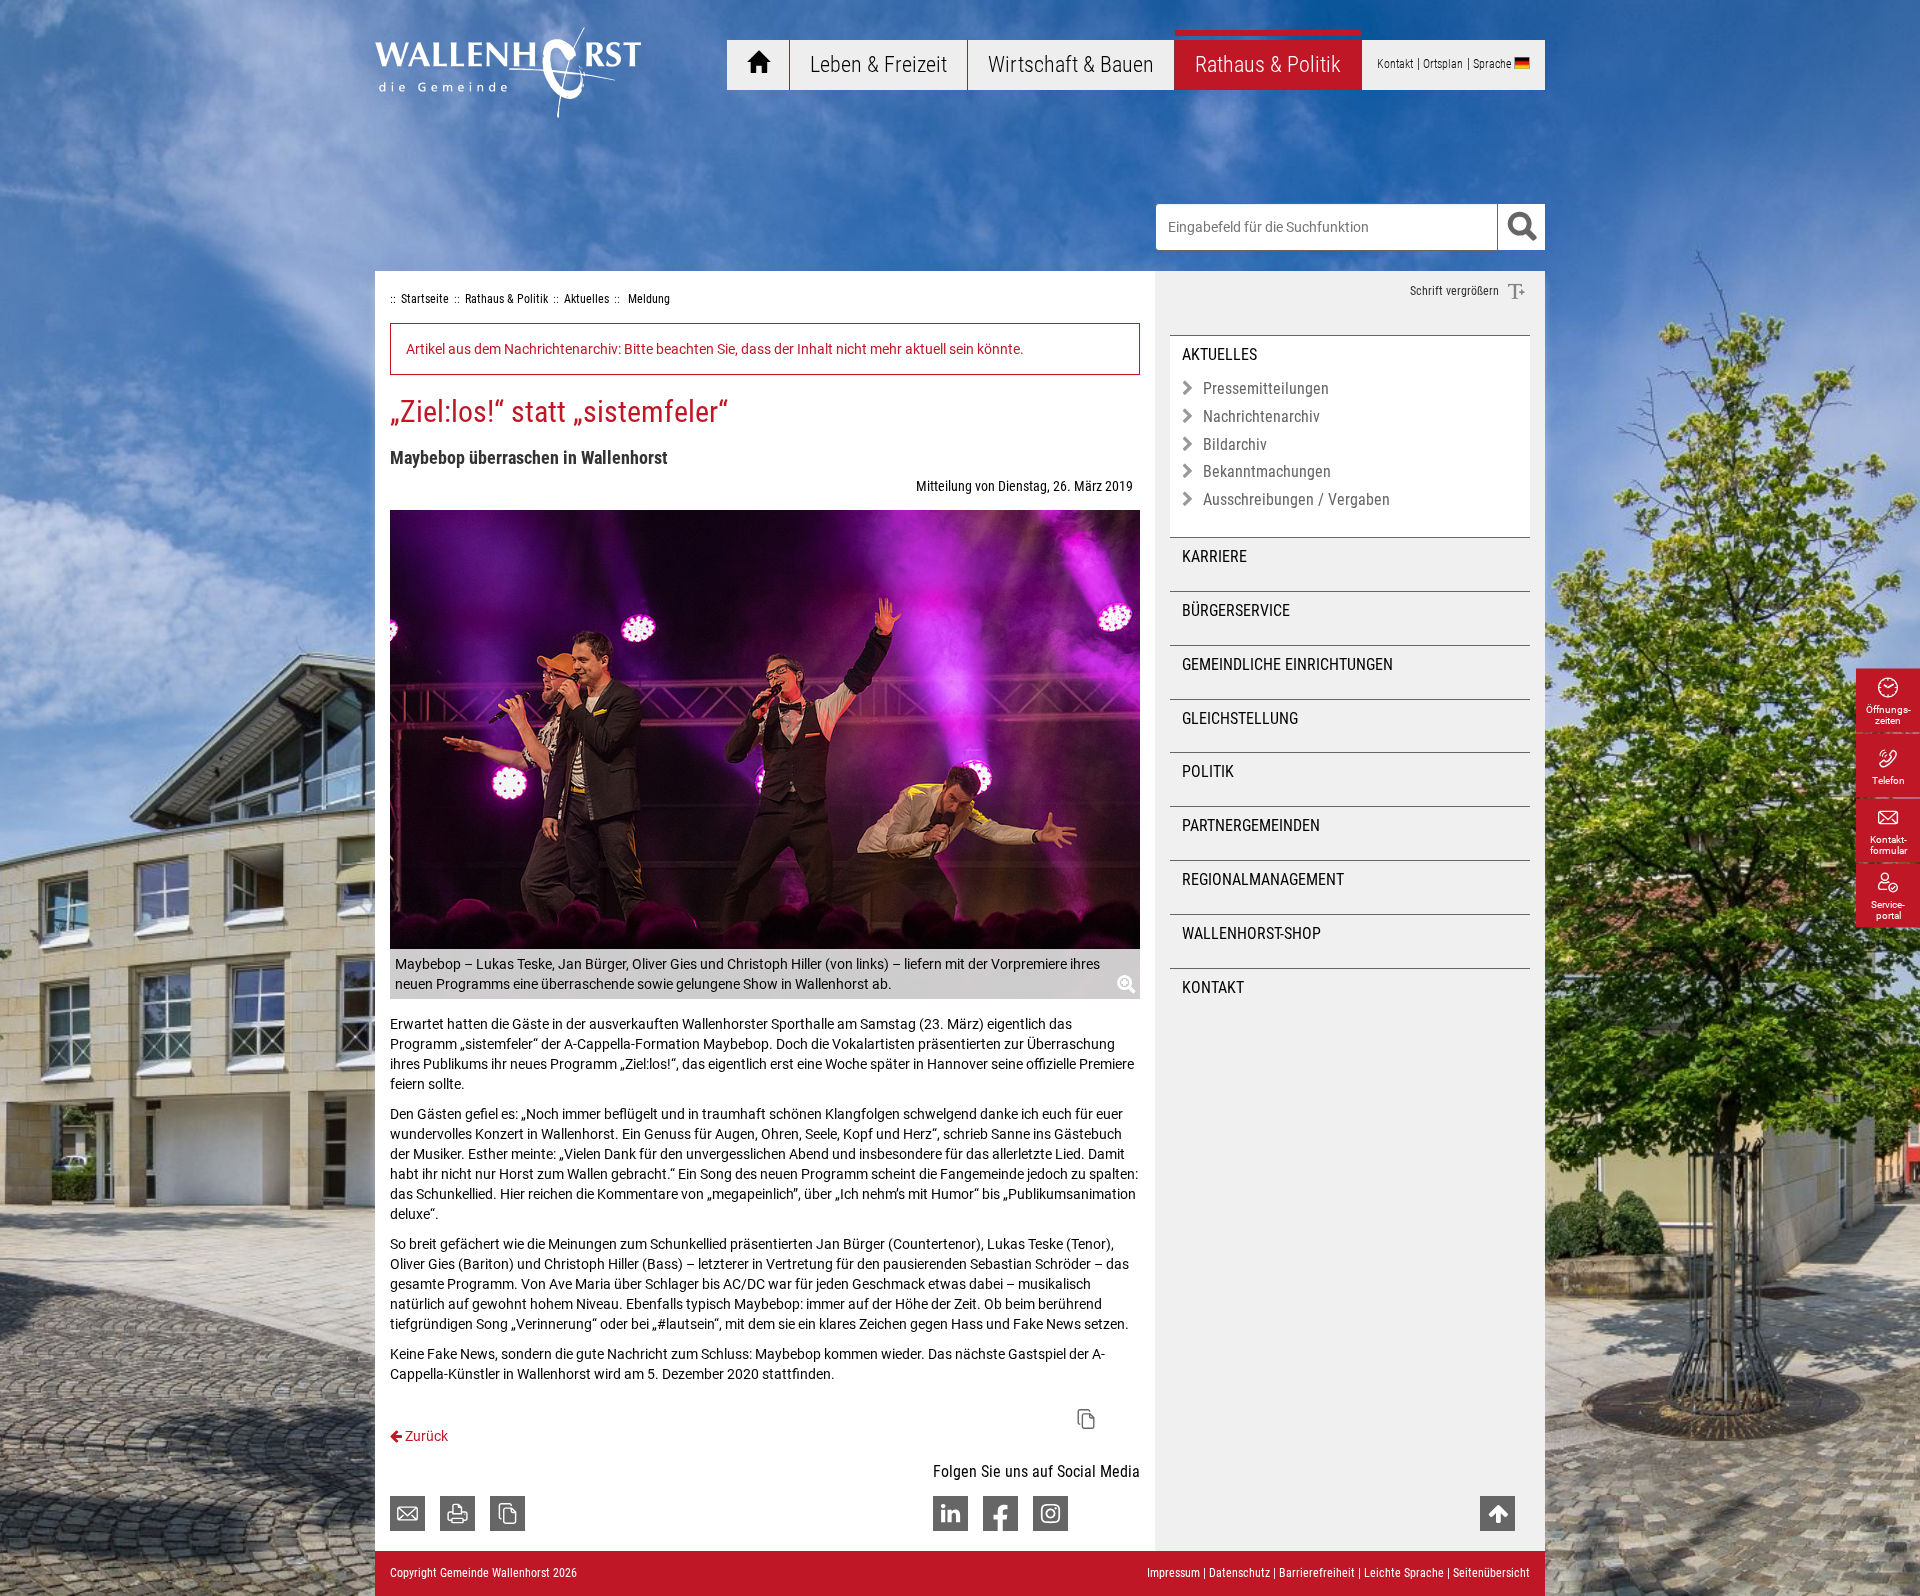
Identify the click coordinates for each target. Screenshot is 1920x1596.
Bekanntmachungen (1267, 471)
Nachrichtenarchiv (1261, 416)
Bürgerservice (1236, 610)
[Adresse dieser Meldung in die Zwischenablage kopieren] (1086, 1419)
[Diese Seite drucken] (457, 1513)
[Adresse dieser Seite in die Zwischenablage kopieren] (507, 1513)
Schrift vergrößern (1456, 291)
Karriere (1214, 556)
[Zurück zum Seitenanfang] (1497, 1513)
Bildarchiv (1235, 444)
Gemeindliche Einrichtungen (1287, 664)
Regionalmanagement (1263, 879)
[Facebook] (1000, 1513)
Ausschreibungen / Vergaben (1296, 499)
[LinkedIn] (950, 1513)
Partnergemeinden (1251, 825)
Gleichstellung (1240, 718)
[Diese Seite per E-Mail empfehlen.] (407, 1513)
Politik (1208, 771)
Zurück (425, 1436)
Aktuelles (1219, 354)
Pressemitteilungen (1266, 388)
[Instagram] (1050, 1513)
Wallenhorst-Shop (1251, 933)
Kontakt (1213, 987)
